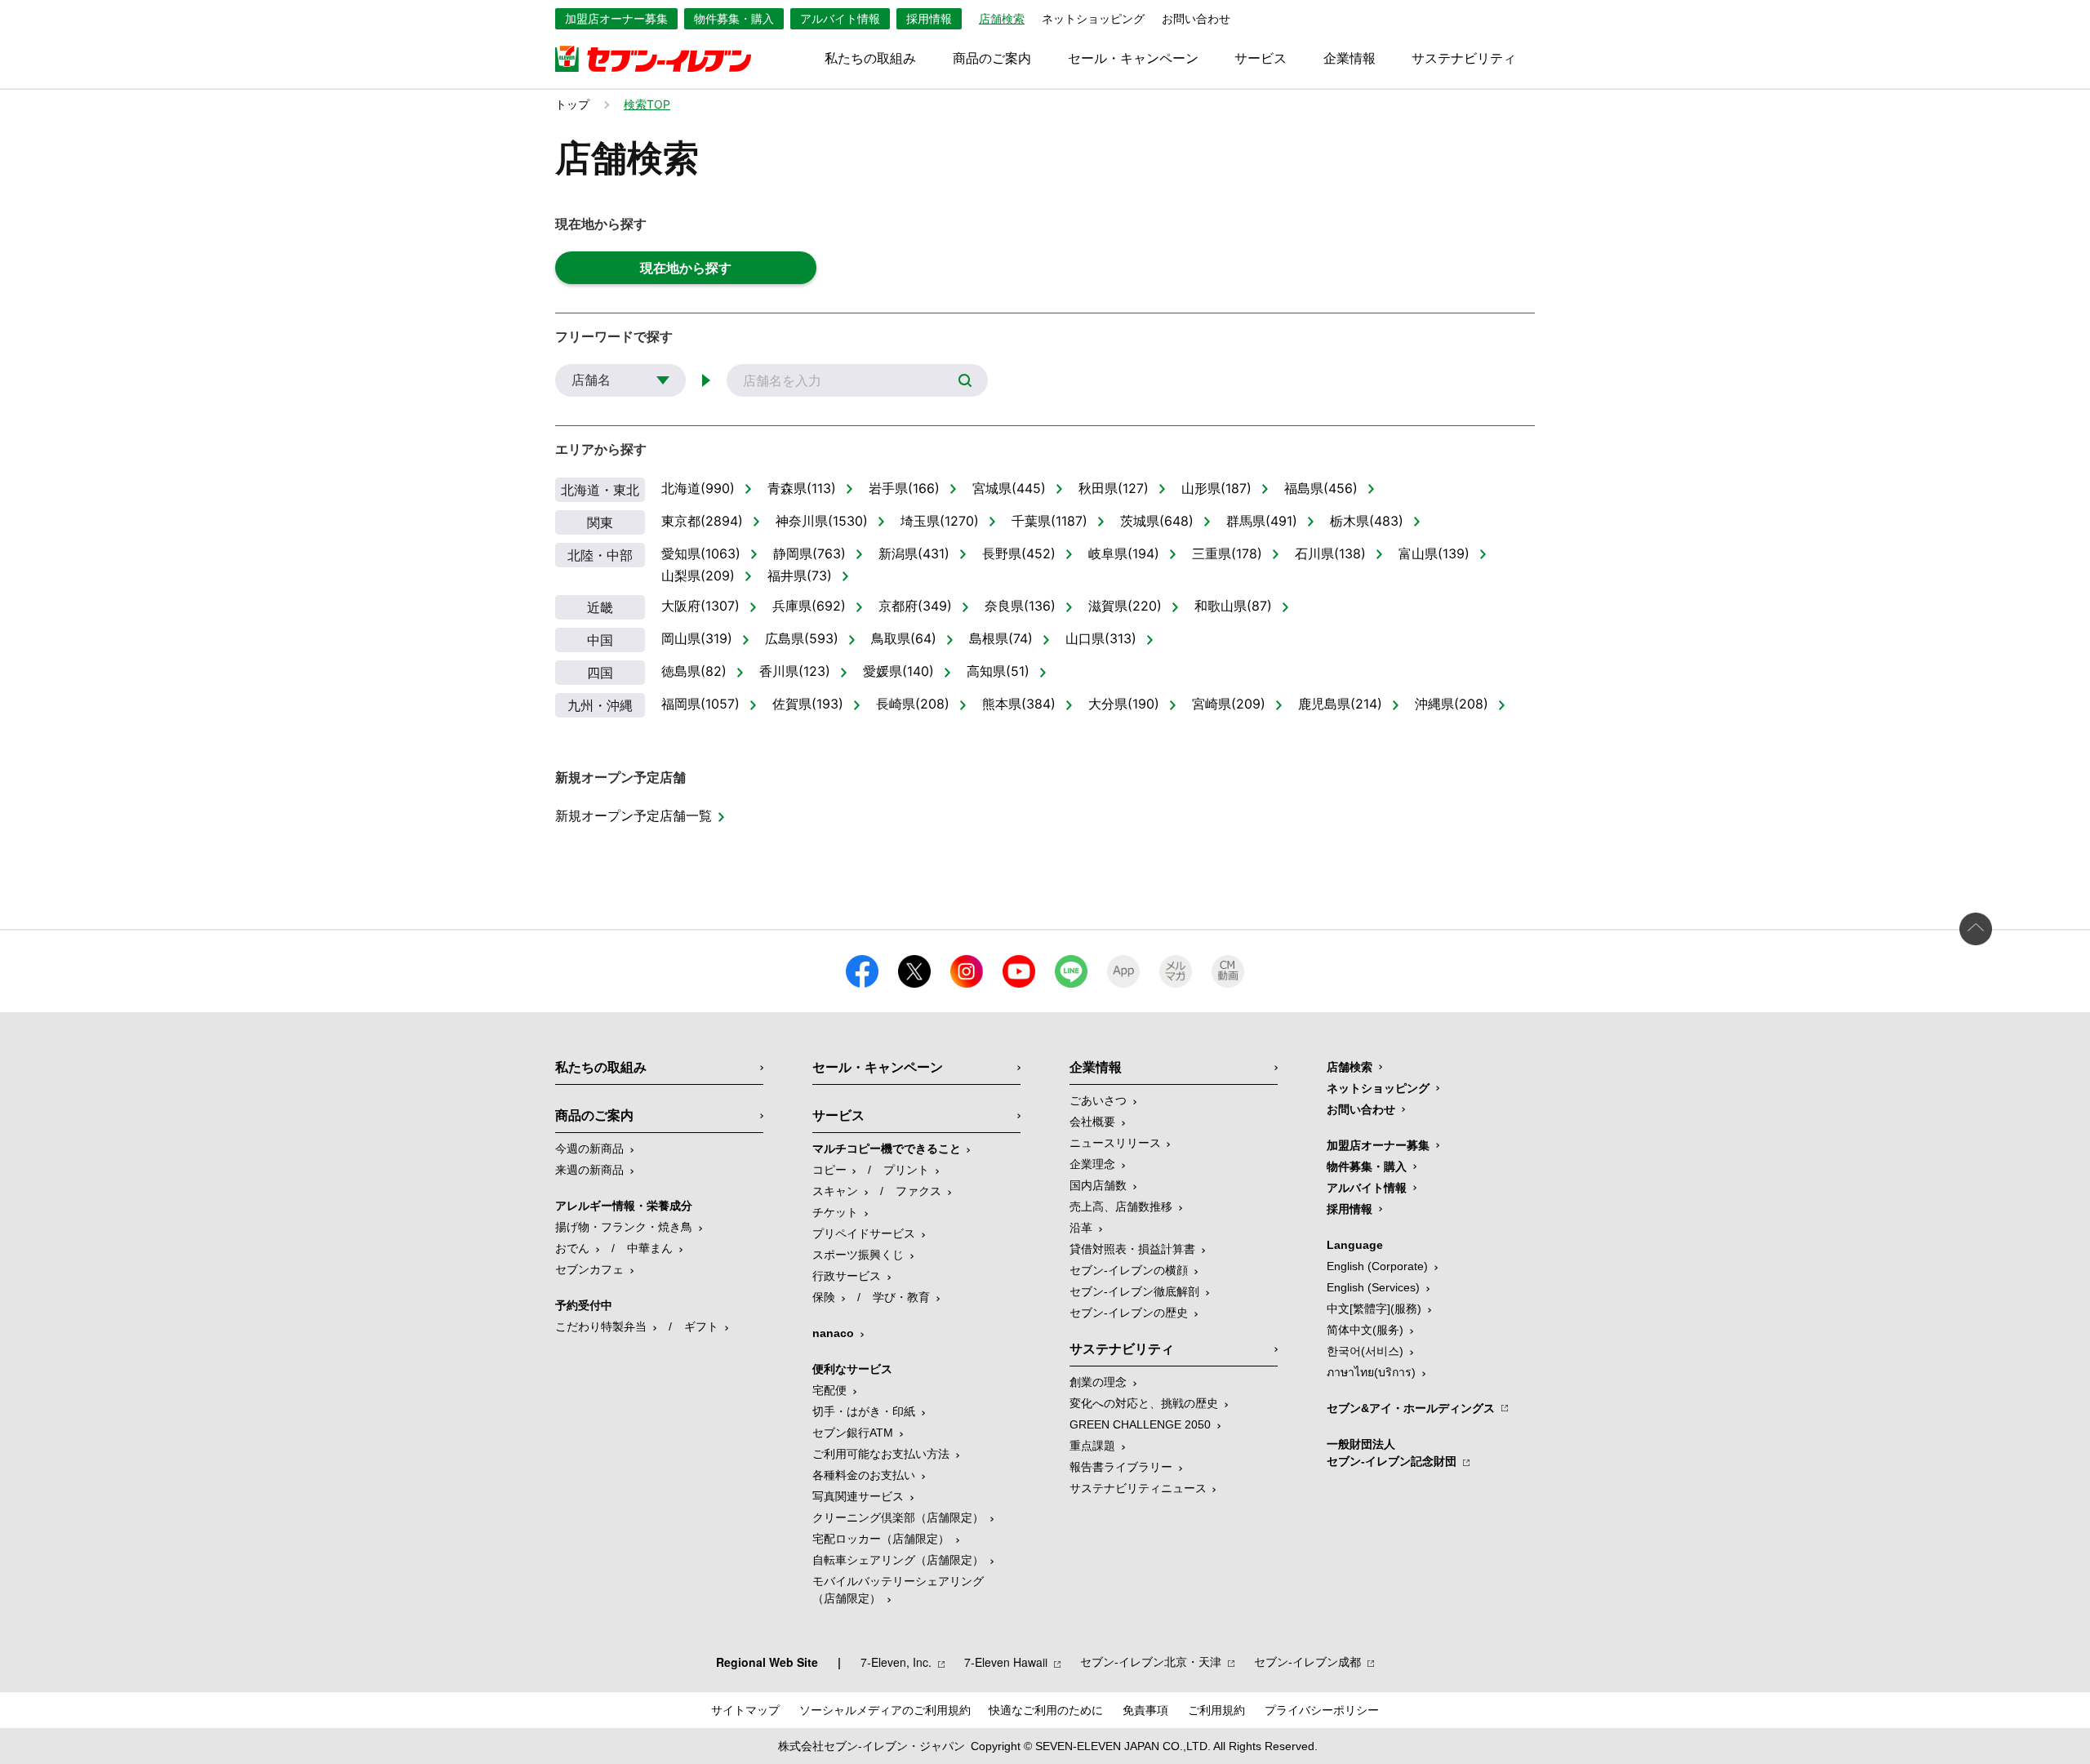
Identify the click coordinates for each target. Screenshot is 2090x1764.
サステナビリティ (1464, 59)
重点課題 (1092, 1446)
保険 (824, 1297)
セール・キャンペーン (1133, 59)
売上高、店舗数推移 (1121, 1206)
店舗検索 (1350, 1067)
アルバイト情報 (840, 19)
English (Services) (1373, 1287)
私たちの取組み (870, 59)
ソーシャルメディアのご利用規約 (885, 1710)
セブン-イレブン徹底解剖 (1134, 1291)
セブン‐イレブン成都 (1307, 1662)
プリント (906, 1170)
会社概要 (1092, 1122)
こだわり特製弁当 (601, 1326)
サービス (1261, 59)
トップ (572, 104)
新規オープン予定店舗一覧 (634, 815)
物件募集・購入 (734, 19)
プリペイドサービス (864, 1233)
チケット (835, 1212)
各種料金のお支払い (864, 1475)
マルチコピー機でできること (887, 1149)
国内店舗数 (1098, 1185)
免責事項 (1145, 1710)
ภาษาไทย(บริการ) (1371, 1372)
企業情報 (1350, 59)
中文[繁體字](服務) (1374, 1309)
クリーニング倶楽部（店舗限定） (898, 1517)
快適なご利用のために (1046, 1710)
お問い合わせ (1196, 19)
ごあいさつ (1098, 1100)
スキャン (835, 1191)
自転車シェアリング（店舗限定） (898, 1560)
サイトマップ (745, 1710)
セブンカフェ (589, 1269)
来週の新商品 (589, 1170)
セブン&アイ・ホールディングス (1411, 1408)
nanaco (833, 1333)
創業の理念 (1098, 1382)
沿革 (1081, 1228)
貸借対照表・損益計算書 (1132, 1249)
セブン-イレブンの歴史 (1129, 1313)
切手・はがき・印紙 (864, 1411)
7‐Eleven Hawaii (1006, 1662)
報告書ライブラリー (1121, 1467)
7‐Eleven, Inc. (896, 1662)
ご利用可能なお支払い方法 (881, 1454)
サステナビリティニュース (1138, 1488)
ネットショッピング (1093, 19)
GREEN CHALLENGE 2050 (1140, 1424)
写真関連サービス (858, 1496)
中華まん (650, 1248)
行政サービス (847, 1276)
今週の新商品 (589, 1149)
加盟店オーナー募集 (616, 19)
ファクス (918, 1191)
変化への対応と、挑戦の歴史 (1144, 1403)
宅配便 (829, 1390)
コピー (829, 1170)
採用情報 (929, 19)
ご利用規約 (1216, 1710)
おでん (572, 1248)
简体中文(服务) (1365, 1330)
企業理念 (1092, 1164)
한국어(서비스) (1365, 1351)
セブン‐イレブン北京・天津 (1151, 1662)
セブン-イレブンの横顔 (1129, 1270)
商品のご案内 (992, 59)
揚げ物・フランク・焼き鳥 (624, 1227)
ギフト (701, 1326)
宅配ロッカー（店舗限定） (881, 1539)
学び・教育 (901, 1297)
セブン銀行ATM (853, 1433)
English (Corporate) (1377, 1266)
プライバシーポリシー (1322, 1710)
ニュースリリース (1115, 1143)
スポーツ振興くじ (858, 1255)
